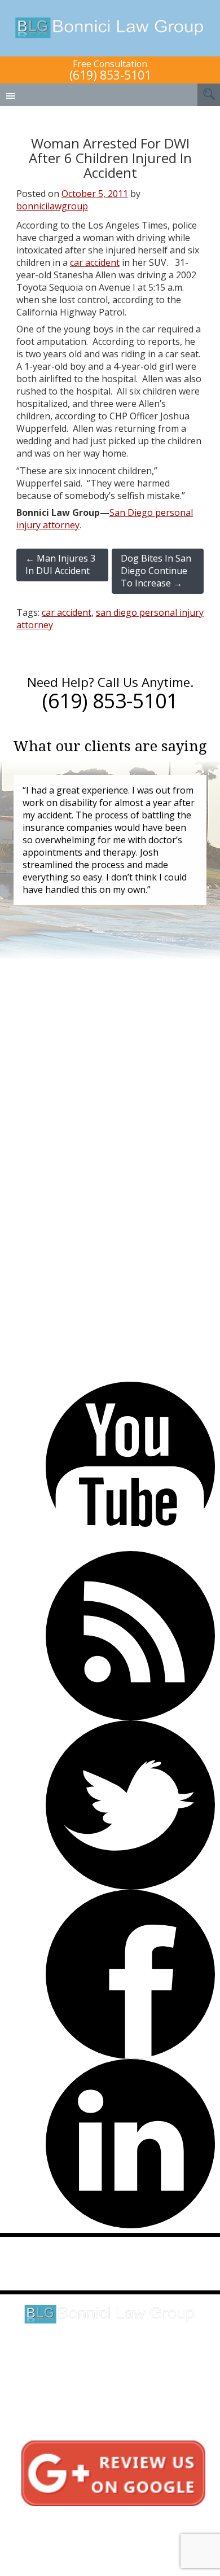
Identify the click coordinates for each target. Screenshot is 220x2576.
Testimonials (101, 2520)
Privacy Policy (101, 2532)
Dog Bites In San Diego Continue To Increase (156, 571)
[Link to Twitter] (130, 1805)
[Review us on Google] (113, 2472)
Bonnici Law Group (110, 28)
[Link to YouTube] (130, 1466)
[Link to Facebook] (130, 1974)
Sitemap (101, 2544)
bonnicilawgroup (52, 206)
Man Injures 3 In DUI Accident (60, 564)
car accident (95, 262)
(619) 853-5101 (110, 75)
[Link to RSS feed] (130, 1636)
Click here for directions (110, 2363)
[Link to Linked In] (130, 2144)
